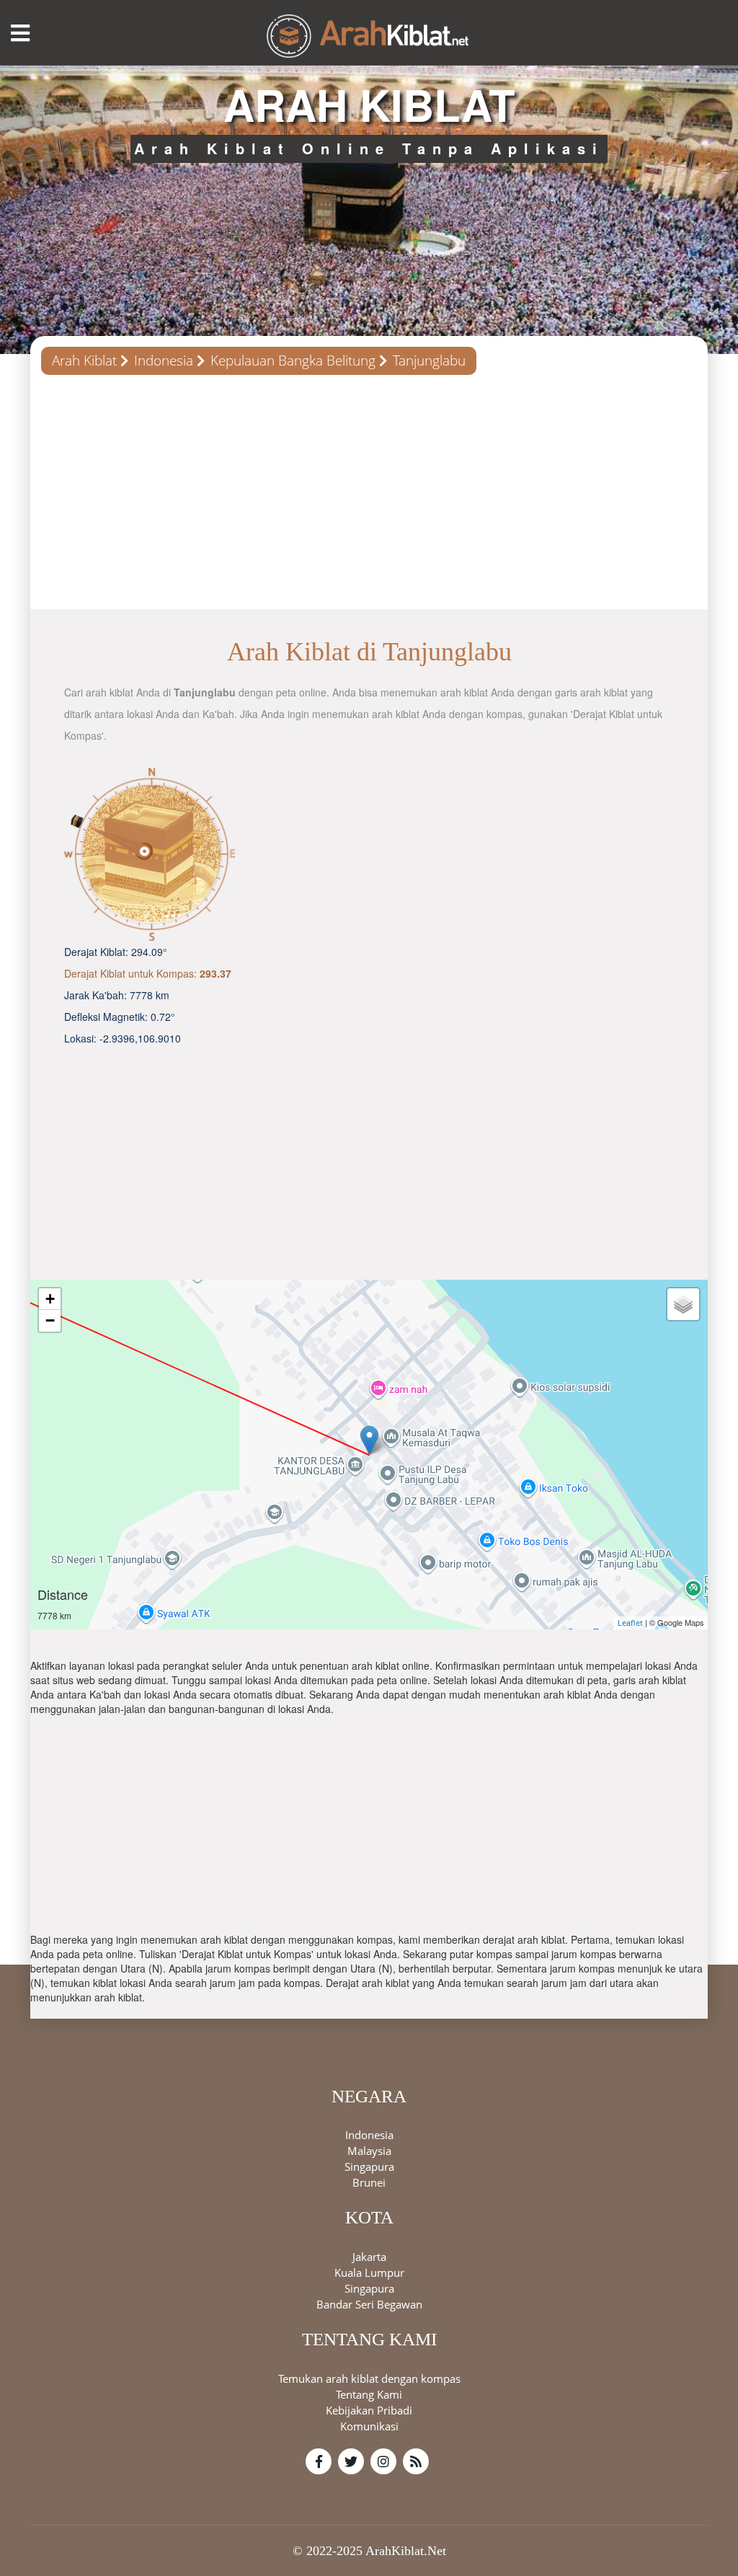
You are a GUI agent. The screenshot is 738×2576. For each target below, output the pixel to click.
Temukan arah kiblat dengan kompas (369, 2378)
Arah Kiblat (84, 360)
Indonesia (164, 360)
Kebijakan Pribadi (369, 2410)
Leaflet (630, 1623)
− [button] (50, 1320)
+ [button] (50, 1299)
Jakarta (369, 2257)
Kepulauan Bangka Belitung (293, 360)
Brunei (369, 2182)
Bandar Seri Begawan (369, 2304)
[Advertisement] (369, 497)
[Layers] (683, 1304)
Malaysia (369, 2151)
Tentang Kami (369, 2394)
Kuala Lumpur (369, 2272)
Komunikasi (369, 2426)
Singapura (369, 2166)
